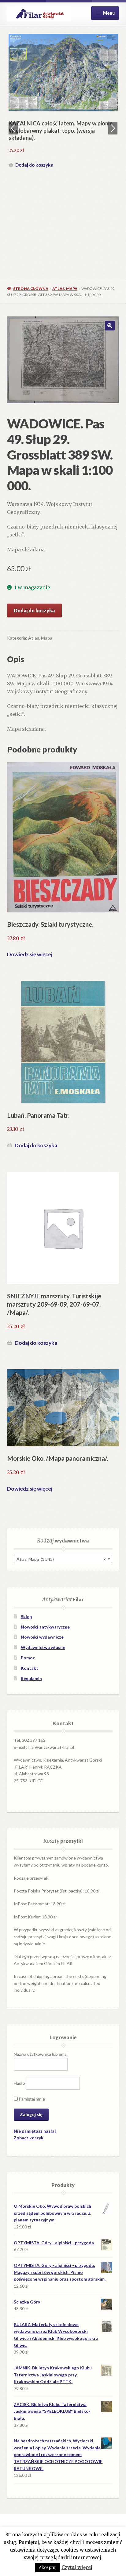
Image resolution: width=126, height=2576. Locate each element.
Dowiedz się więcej (30, 954)
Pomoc (28, 1658)
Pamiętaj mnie (31, 2099)
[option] (63, 102)
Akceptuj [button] (48, 2568)
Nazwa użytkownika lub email (41, 2054)
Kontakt (30, 1668)
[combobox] (63, 1559)
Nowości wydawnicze (42, 1637)
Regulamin (31, 1678)
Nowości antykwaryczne (45, 1627)
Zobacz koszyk (29, 2138)
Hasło (19, 2083)
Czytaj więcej (77, 2567)
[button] (110, 326)
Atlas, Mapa (65, 289)
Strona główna (31, 289)
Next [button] (113, 128)
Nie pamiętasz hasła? (35, 2131)
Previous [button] (13, 128)
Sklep (26, 1616)
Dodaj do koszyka (34, 165)
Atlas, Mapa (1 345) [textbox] (61, 1559)
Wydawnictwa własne (43, 1647)
